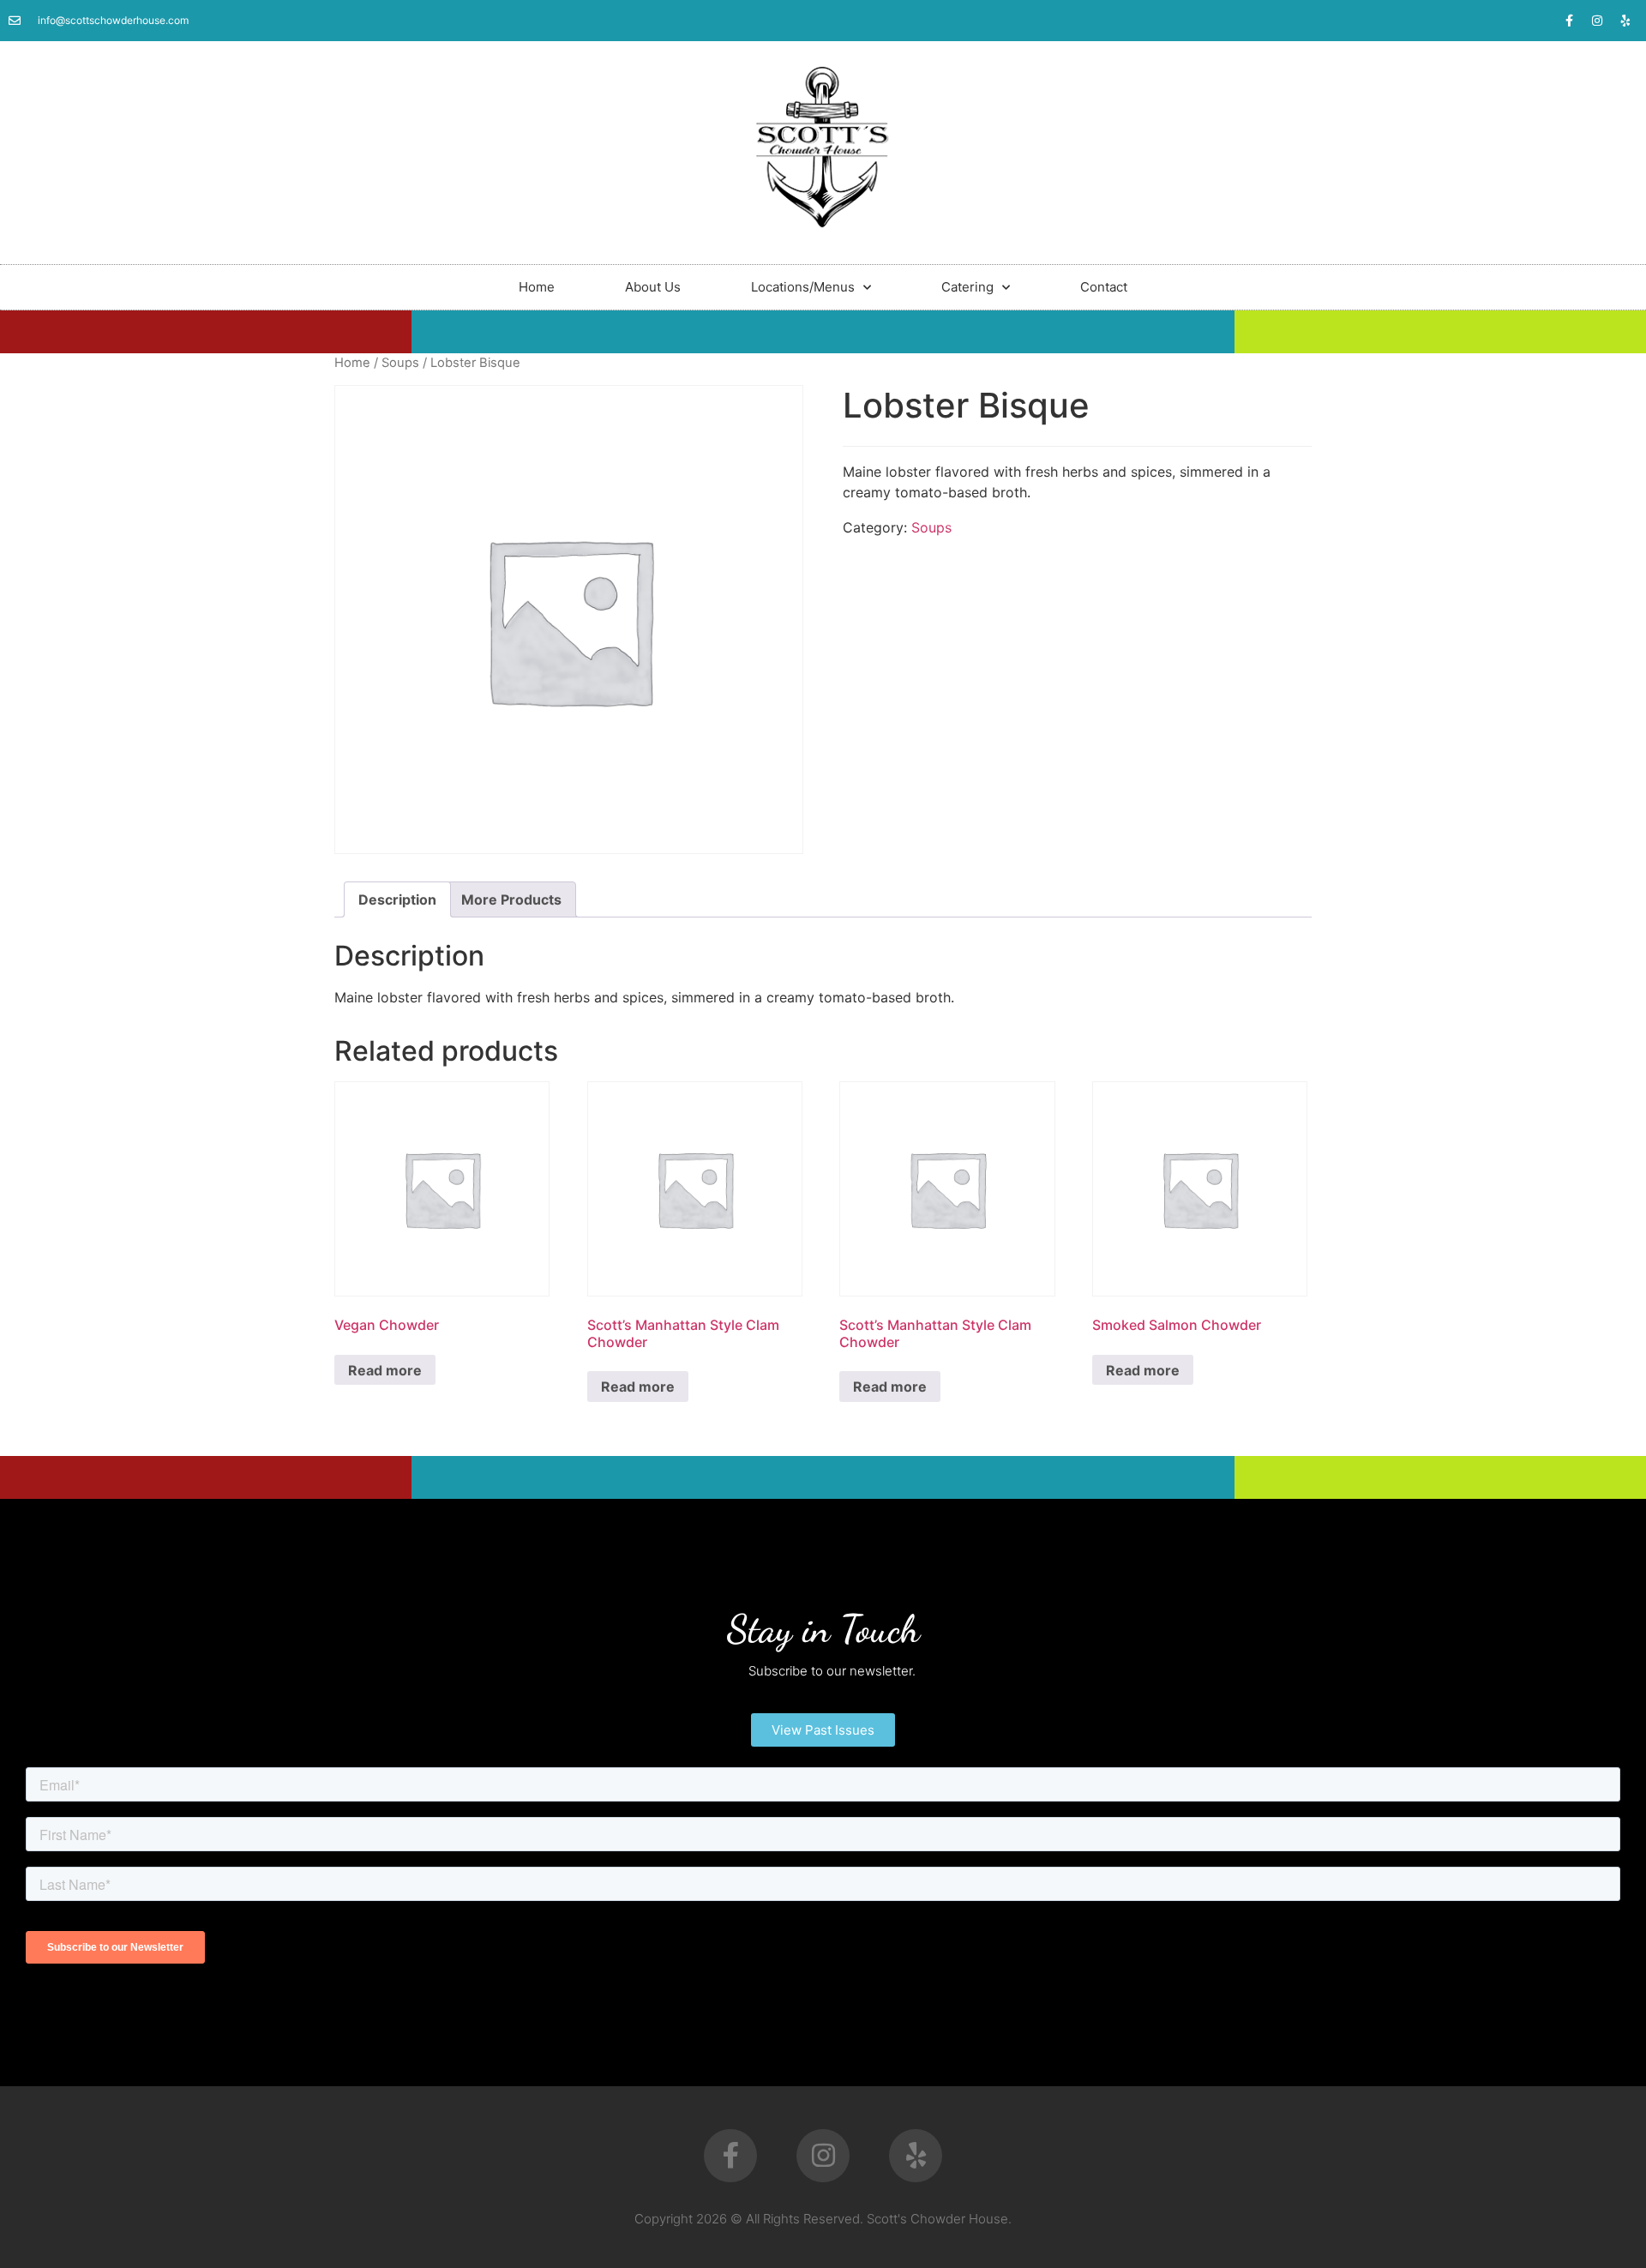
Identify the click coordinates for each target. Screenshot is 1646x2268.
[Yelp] (1625, 21)
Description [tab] (397, 899)
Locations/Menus (803, 287)
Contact (1104, 287)
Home (537, 287)
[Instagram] (1597, 21)
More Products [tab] (511, 899)
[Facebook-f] (1569, 21)
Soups (400, 363)
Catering (967, 287)
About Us (653, 287)
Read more (385, 1370)
